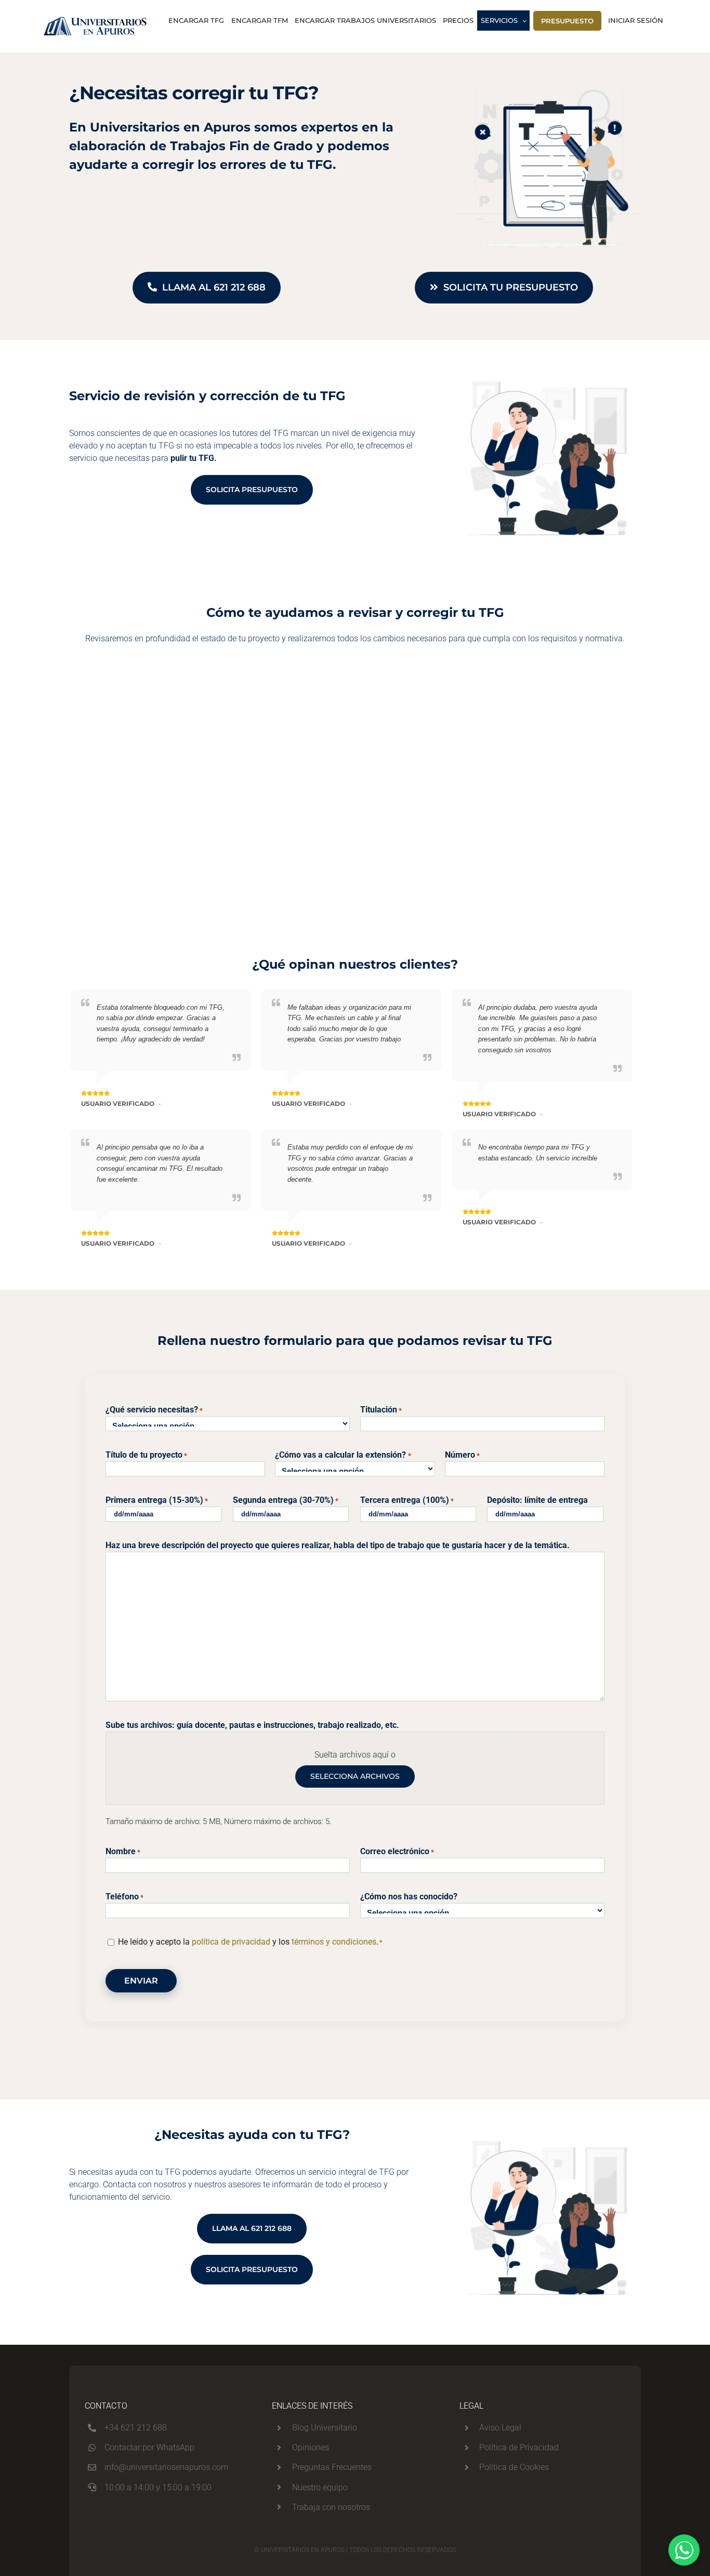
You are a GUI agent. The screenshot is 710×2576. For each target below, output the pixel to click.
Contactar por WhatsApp (149, 2447)
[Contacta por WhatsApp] (684, 2550)
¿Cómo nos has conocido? (409, 1897)
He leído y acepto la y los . (250, 1942)
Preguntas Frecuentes (332, 2467)
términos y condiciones (334, 1942)
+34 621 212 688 (136, 2428)
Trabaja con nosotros (331, 2507)
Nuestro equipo (320, 2487)
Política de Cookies (514, 2467)
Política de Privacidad (519, 2447)
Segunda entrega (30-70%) (286, 1500)
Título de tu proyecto (146, 1455)
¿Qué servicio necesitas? (154, 1410)
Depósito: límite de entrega (537, 1500)
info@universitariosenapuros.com (166, 2467)
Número (462, 1455)
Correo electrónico (397, 1851)
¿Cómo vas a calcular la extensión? (343, 1455)
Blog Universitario (325, 2428)
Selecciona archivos (355, 1776)
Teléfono (124, 1897)
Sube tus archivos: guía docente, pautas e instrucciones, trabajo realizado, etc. (252, 1725)
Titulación (381, 1410)
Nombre (123, 1851)
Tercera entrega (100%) (407, 1500)
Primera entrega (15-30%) (157, 1500)
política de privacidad (231, 1942)
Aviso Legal (500, 2428)
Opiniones (311, 2447)
